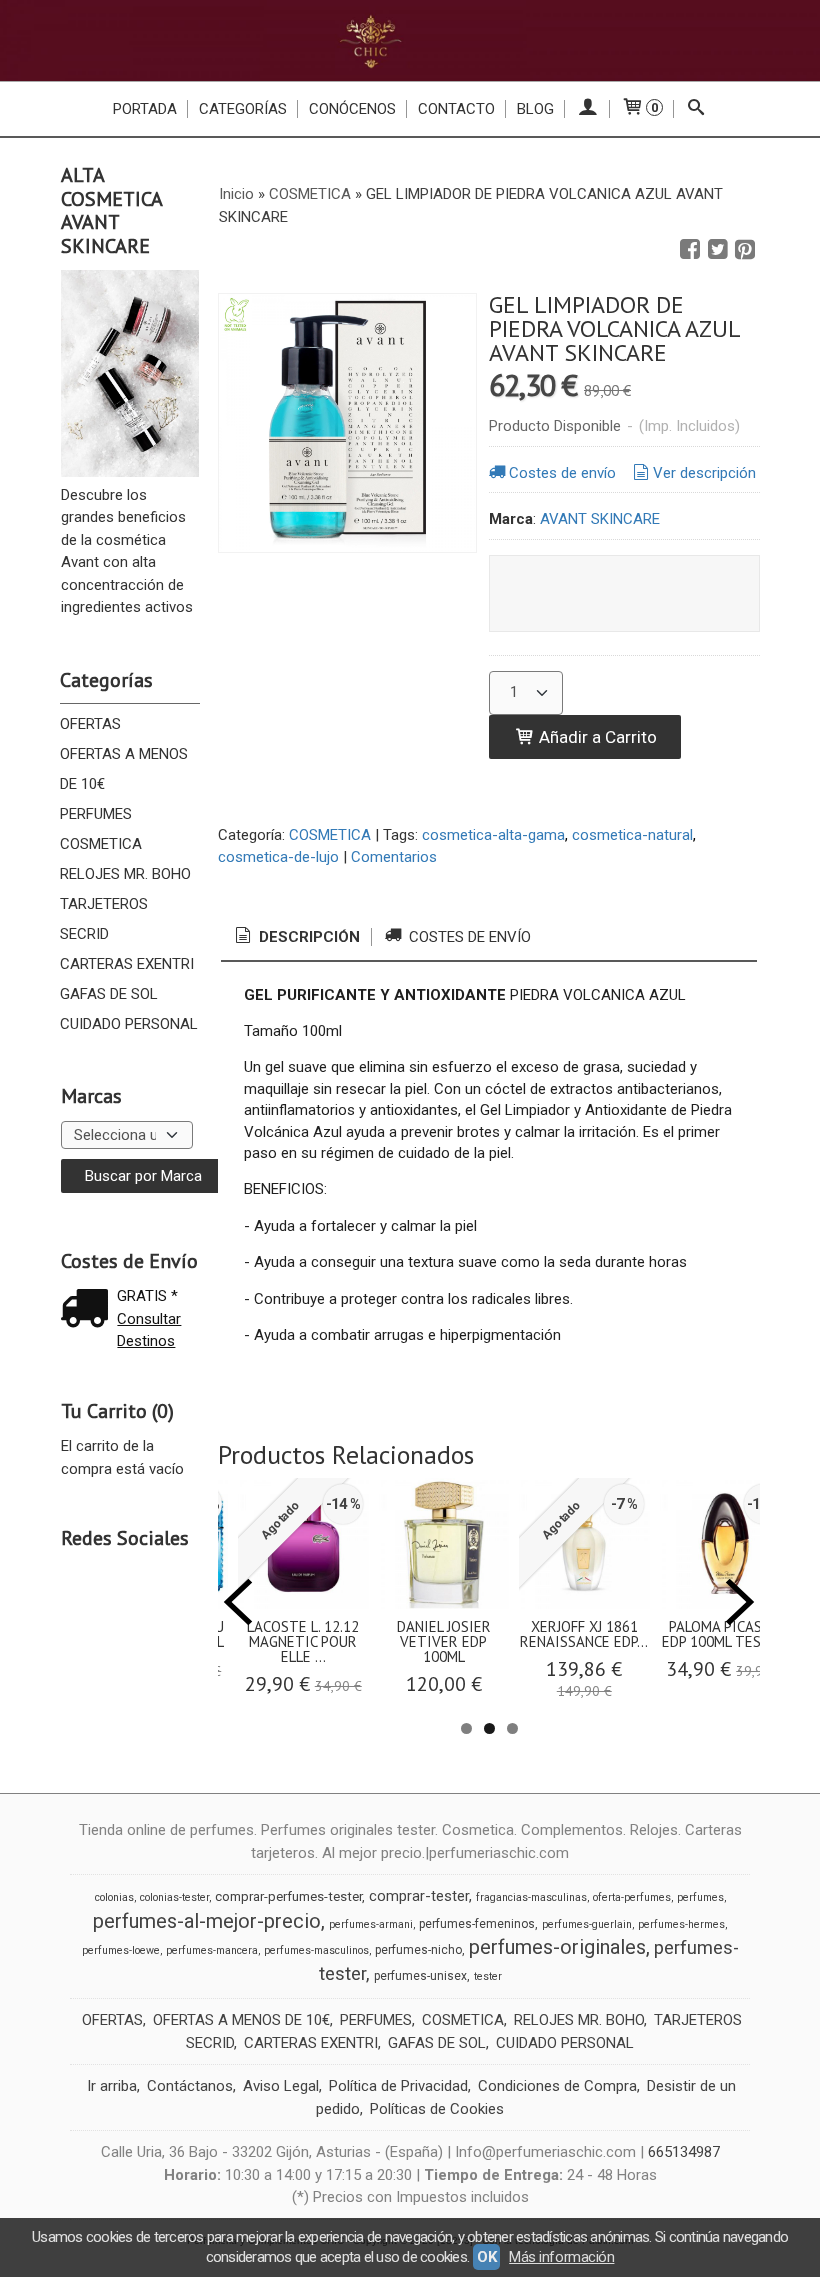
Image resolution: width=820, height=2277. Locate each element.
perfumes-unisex (420, 1976)
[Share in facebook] (690, 250)
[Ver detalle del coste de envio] (89, 1310)
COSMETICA (101, 844)
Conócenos (352, 109)
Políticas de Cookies (437, 2109)
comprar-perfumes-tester (288, 1896)
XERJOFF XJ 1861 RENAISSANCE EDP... (584, 1634)
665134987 (684, 2152)
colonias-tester (174, 1897)
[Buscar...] (696, 109)
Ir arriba (112, 2086)
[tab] (296, 937)
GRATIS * (147, 1296)
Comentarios (394, 857)
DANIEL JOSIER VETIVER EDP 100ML (444, 1641)
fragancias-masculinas (531, 1897)
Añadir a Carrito (596, 737)
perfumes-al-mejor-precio (207, 1921)
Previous (238, 1602)
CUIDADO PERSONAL (129, 1024)
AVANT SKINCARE (600, 519)
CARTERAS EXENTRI (127, 964)
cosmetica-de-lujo (278, 857)
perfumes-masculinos (316, 1950)
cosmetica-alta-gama (493, 835)
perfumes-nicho (418, 1950)
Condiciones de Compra (557, 2086)
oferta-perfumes (632, 1897)
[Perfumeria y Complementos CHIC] (410, 40)
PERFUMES (96, 814)
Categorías (243, 109)
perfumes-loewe (121, 1950)
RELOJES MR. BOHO (125, 874)
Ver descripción (704, 473)
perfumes (700, 1897)
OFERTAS (90, 724)
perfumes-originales (557, 1947)
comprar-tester (419, 1896)
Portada (145, 109)
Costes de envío (562, 473)
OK (486, 2257)
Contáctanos (190, 2086)
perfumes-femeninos (477, 1924)
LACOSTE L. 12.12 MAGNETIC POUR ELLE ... (303, 1641)
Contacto (456, 109)
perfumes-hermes (681, 1924)
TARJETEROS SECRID (104, 919)
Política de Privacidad (398, 2086)
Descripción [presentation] (307, 937)
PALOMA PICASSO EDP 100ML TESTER (725, 1634)
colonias (114, 1897)
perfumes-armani (371, 1924)
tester (488, 1976)
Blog (535, 109)
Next (740, 1602)
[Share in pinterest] (745, 250)
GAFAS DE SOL (109, 994)
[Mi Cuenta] (587, 109)
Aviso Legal (281, 2086)
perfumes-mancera (212, 1950)
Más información (561, 2257)
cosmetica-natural (632, 835)
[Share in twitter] (718, 250)
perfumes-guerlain (587, 1924)
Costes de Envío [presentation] (468, 937)
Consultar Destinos (149, 1330)
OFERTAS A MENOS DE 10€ (124, 769)
